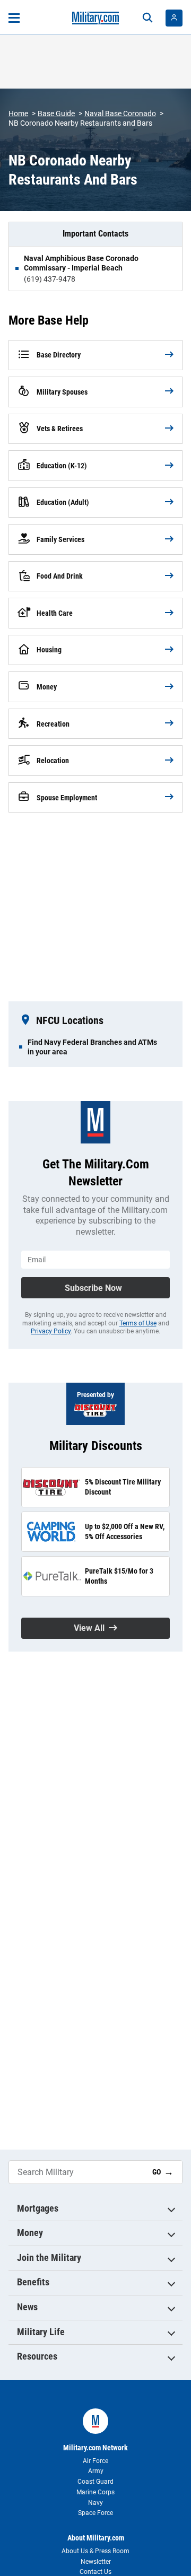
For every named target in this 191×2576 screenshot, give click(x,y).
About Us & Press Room (95, 2551)
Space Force (95, 2513)
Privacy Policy (51, 1331)
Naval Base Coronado (120, 113)
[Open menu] (14, 18)
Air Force (95, 2461)
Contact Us (95, 2572)
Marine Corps (95, 2492)
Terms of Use (138, 1323)
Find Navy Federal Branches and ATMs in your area (92, 1047)
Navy (95, 2503)
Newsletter (96, 2562)
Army (96, 2471)
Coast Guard (95, 2482)
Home (18, 113)
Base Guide (56, 113)
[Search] (147, 18)
